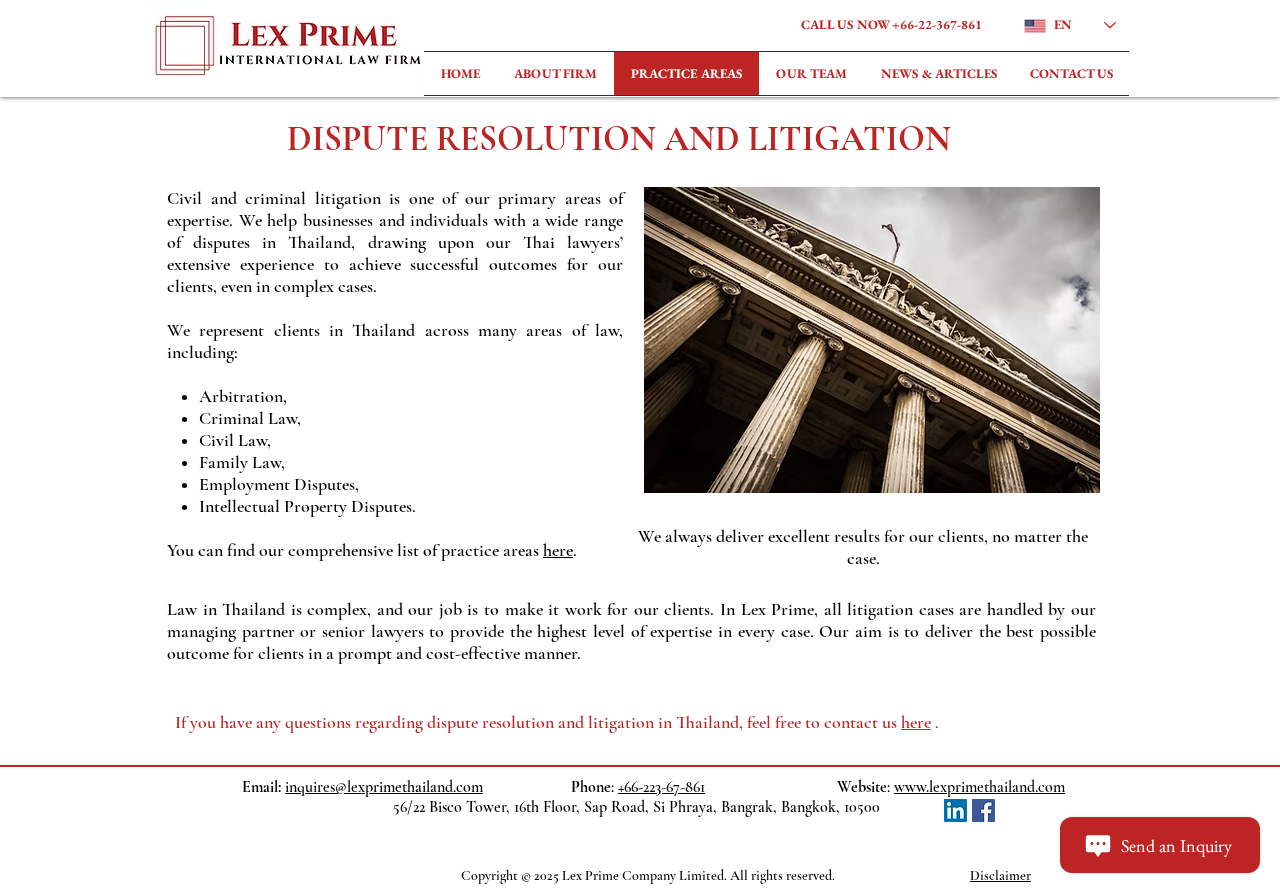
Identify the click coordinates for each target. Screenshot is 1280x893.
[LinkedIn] (955, 810)
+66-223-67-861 (661, 787)
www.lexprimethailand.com (979, 787)
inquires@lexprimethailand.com (384, 787)
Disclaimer (1000, 875)
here (558, 550)
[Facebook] (983, 810)
